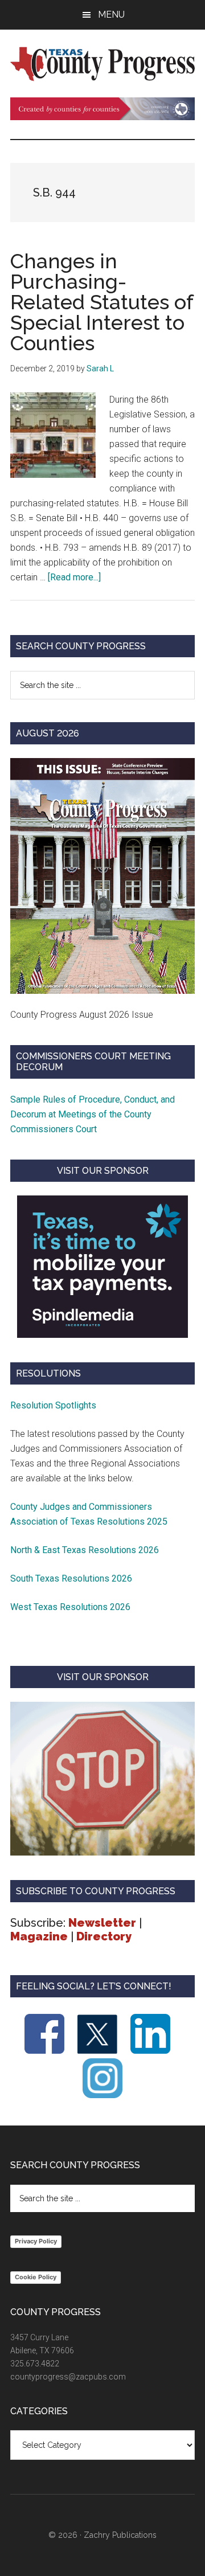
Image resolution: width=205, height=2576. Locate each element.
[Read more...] (74, 577)
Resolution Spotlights (53, 1405)
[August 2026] (102, 876)
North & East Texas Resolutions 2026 (86, 1550)
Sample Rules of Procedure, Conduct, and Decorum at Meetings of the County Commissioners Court (93, 1114)
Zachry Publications (120, 2535)
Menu (111, 15)
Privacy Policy (36, 2241)
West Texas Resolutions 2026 (70, 1607)
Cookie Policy (36, 2277)
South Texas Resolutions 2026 (71, 1578)
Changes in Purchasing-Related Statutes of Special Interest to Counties (102, 302)
